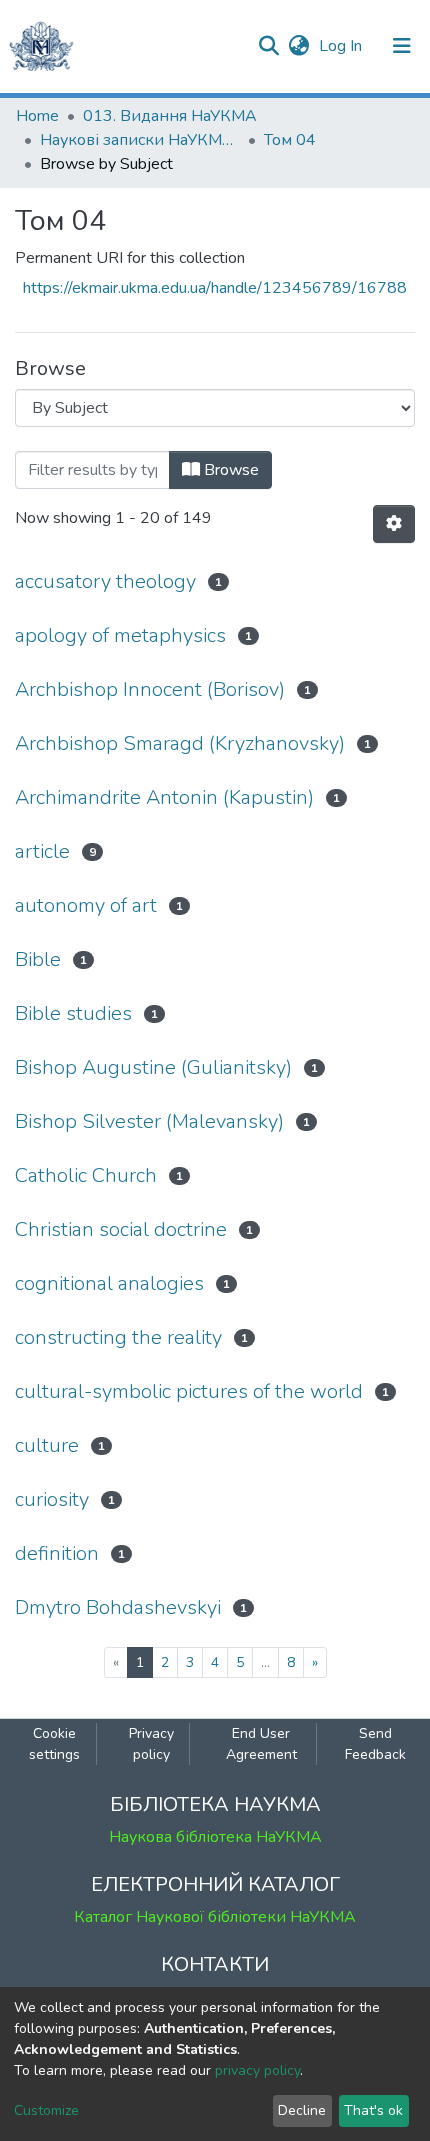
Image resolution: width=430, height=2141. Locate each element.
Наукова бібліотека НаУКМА (215, 1837)
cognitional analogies (109, 1283)
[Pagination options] (394, 524)
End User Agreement (261, 1744)
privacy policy (257, 2070)
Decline (302, 2110)
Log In (342, 46)
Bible (38, 959)
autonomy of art (86, 905)
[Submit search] (268, 46)
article (42, 851)
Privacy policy (151, 1744)
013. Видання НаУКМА (170, 116)
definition (57, 1553)
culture (47, 1445)
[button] (298, 46)
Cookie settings (54, 1744)
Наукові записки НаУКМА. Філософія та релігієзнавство (140, 140)
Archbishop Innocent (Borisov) (150, 689)
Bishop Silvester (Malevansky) (149, 1121)
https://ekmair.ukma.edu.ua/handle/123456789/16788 (215, 288)
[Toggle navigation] (402, 46)
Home (37, 116)
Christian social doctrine (121, 1229)
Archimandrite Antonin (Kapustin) (164, 797)
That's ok (373, 2110)
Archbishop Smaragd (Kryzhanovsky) (180, 743)
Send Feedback (375, 1744)
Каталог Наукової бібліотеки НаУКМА (215, 1917)
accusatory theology (105, 581)
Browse (229, 470)
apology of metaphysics (120, 635)
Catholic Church (86, 1175)
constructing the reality (118, 1337)
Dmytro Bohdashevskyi (118, 1607)
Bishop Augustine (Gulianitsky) (153, 1067)
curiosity (52, 1499)
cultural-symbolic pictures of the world (189, 1391)
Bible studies (73, 1013)
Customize (46, 2110)
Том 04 (290, 140)
